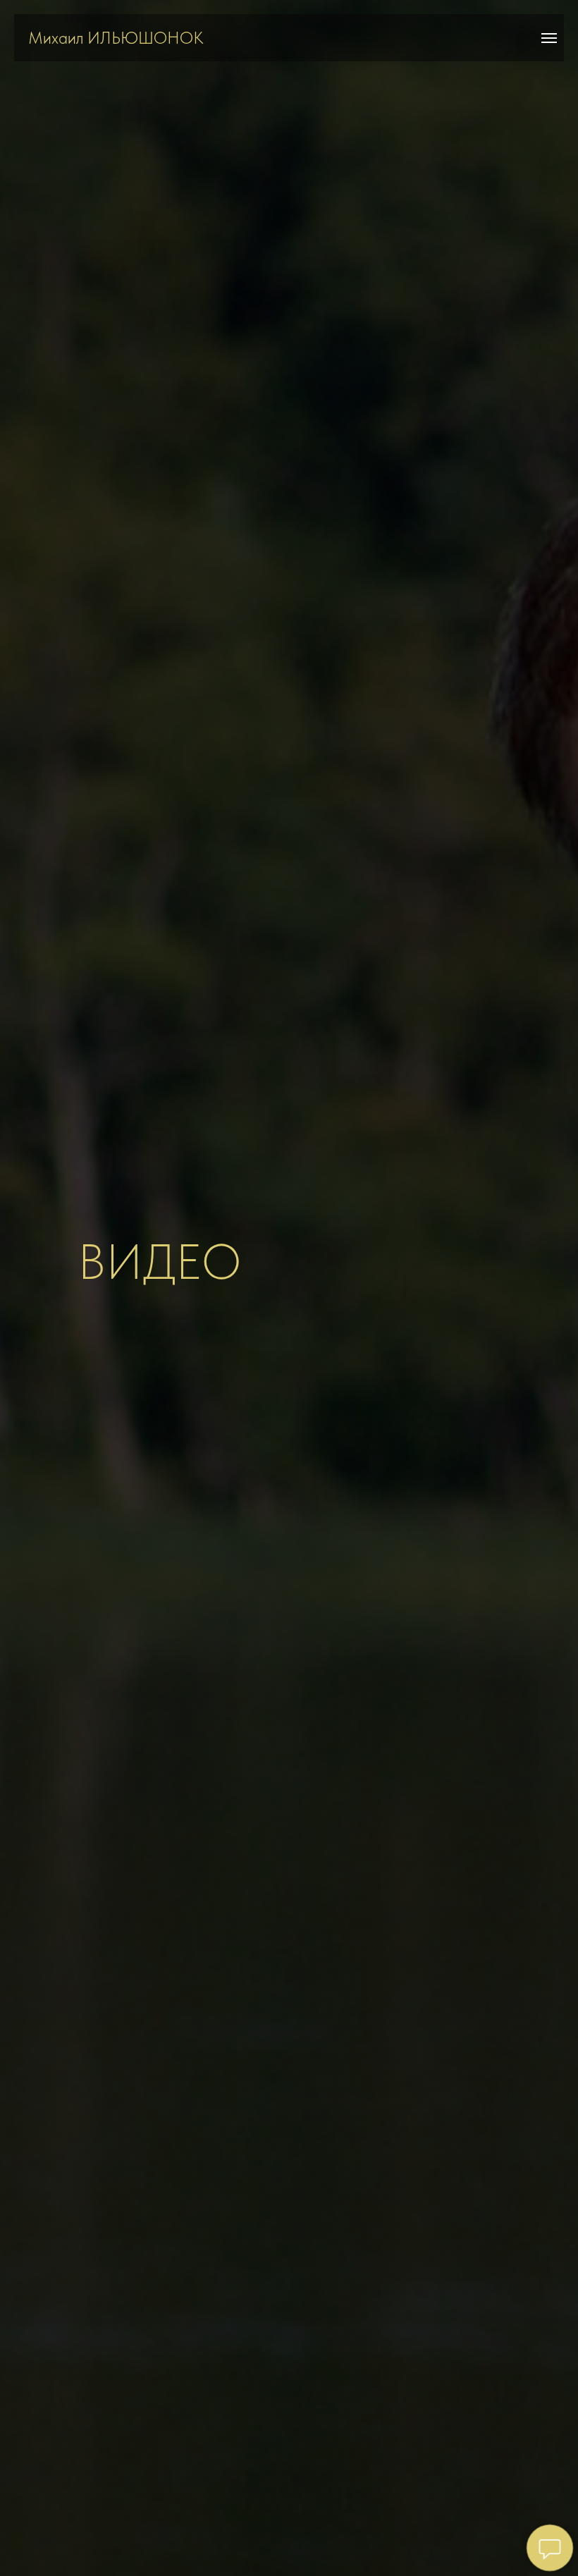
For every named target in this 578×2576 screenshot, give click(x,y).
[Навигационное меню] (549, 38)
